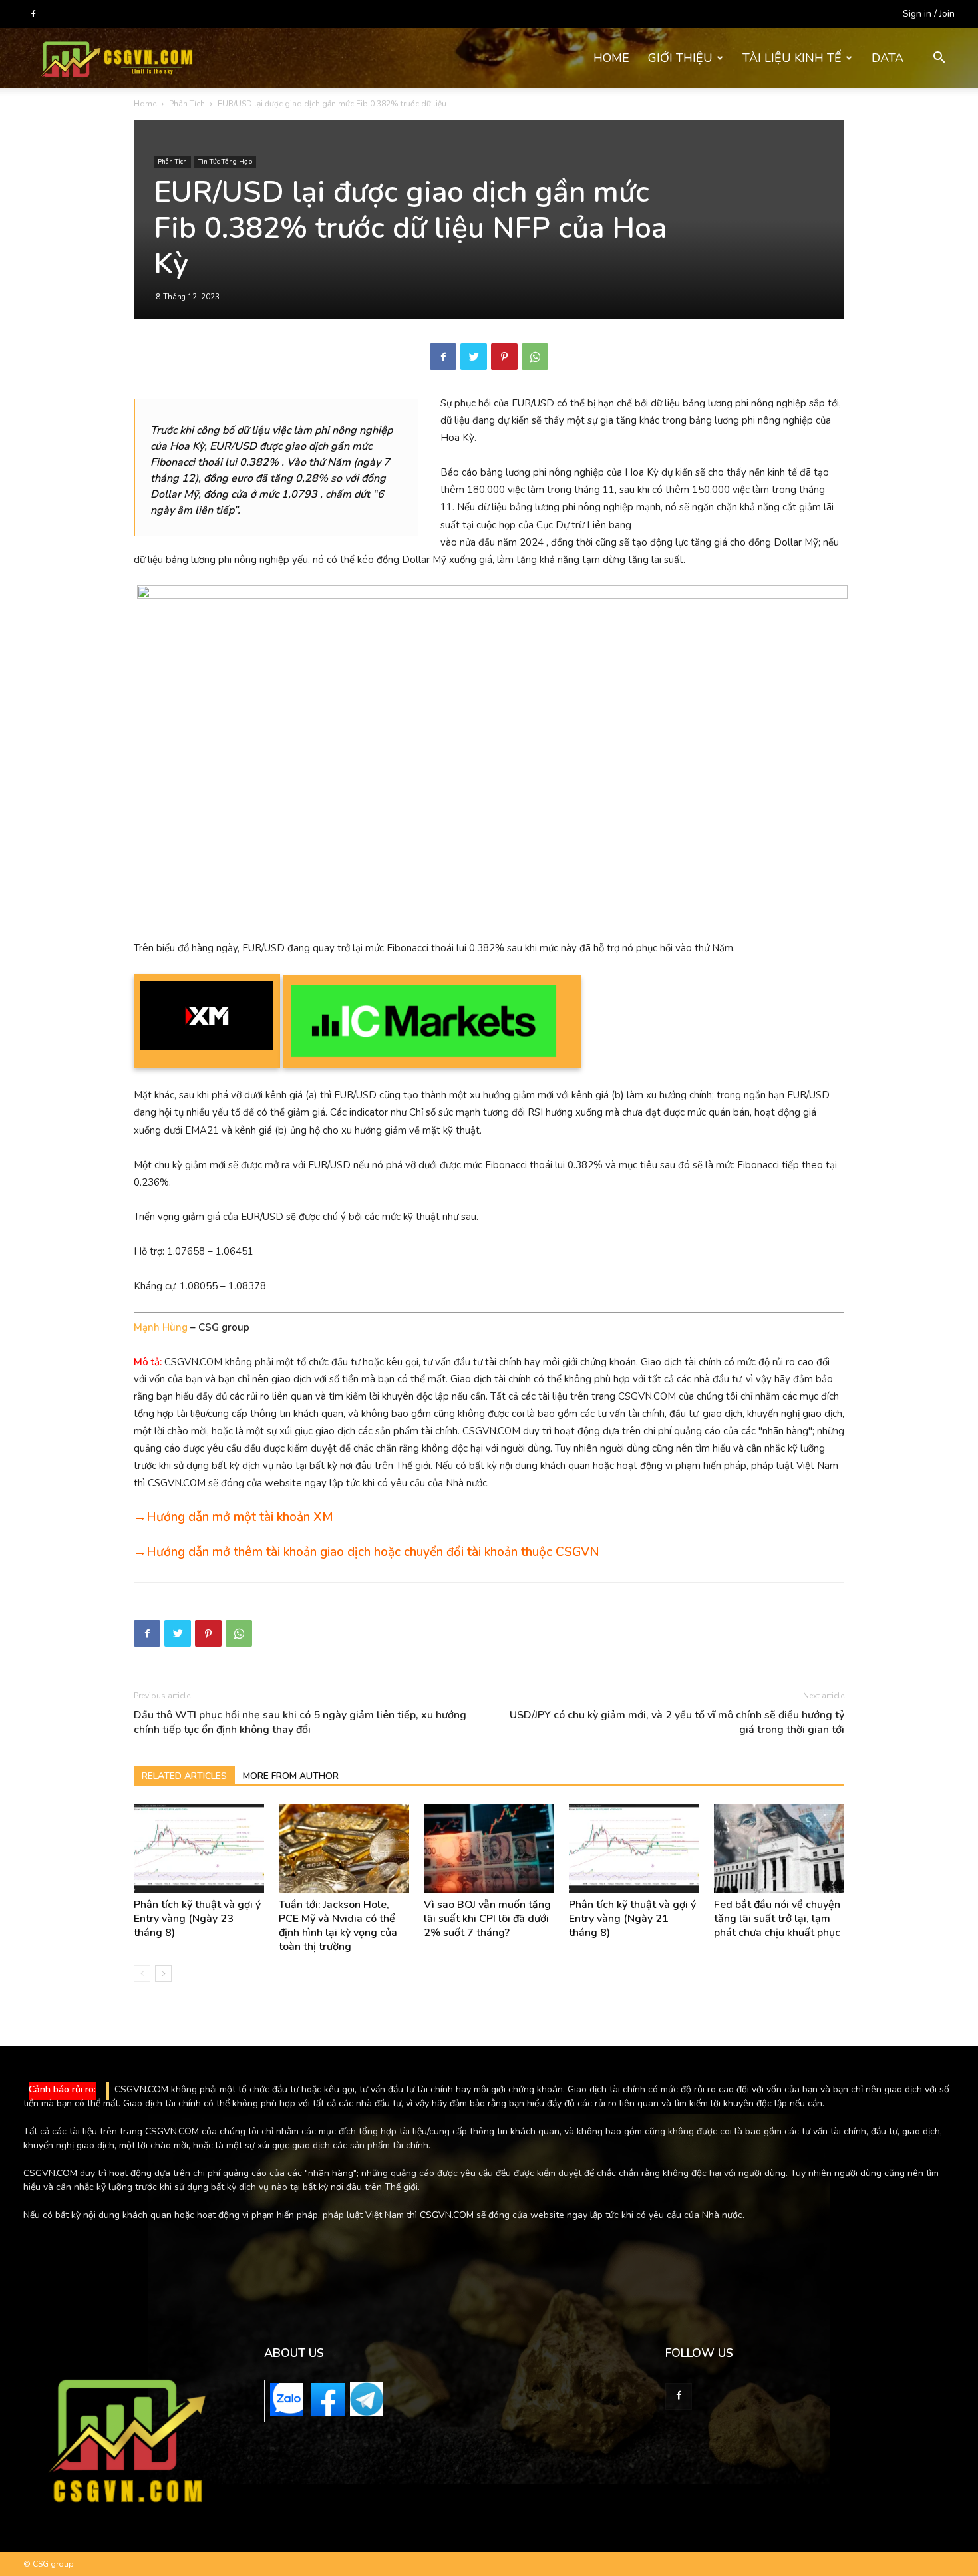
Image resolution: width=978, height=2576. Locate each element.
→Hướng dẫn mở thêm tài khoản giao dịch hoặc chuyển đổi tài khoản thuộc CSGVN (367, 1552)
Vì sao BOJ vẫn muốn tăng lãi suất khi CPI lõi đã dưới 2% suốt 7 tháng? (487, 1919)
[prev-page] (142, 1974)
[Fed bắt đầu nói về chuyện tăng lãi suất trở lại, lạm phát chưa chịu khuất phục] (779, 1849)
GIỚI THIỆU (680, 58)
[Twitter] (474, 357)
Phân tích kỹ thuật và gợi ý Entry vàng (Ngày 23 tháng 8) (197, 1919)
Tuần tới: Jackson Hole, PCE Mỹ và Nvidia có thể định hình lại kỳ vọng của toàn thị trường (338, 1926)
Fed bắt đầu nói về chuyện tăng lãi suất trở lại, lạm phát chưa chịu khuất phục (777, 1919)
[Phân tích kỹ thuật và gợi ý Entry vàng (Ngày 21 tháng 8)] (634, 1849)
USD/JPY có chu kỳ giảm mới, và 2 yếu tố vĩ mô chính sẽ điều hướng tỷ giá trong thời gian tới (677, 1722)
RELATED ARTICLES (184, 1776)
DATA (888, 58)
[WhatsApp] (535, 357)
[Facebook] (33, 14)
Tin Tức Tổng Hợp (225, 162)
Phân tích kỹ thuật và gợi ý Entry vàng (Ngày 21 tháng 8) (632, 1919)
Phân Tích (187, 104)
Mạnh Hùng (161, 1327)
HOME (611, 58)
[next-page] (163, 1974)
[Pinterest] (504, 357)
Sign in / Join (929, 14)
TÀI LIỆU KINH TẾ (792, 58)
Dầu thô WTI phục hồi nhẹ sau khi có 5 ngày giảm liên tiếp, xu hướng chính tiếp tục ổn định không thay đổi (300, 1722)
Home (145, 104)
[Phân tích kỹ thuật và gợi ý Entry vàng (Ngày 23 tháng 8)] (199, 1849)
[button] (939, 59)
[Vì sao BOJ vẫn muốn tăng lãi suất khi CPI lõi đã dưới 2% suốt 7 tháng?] (489, 1849)
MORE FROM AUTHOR (291, 1776)
